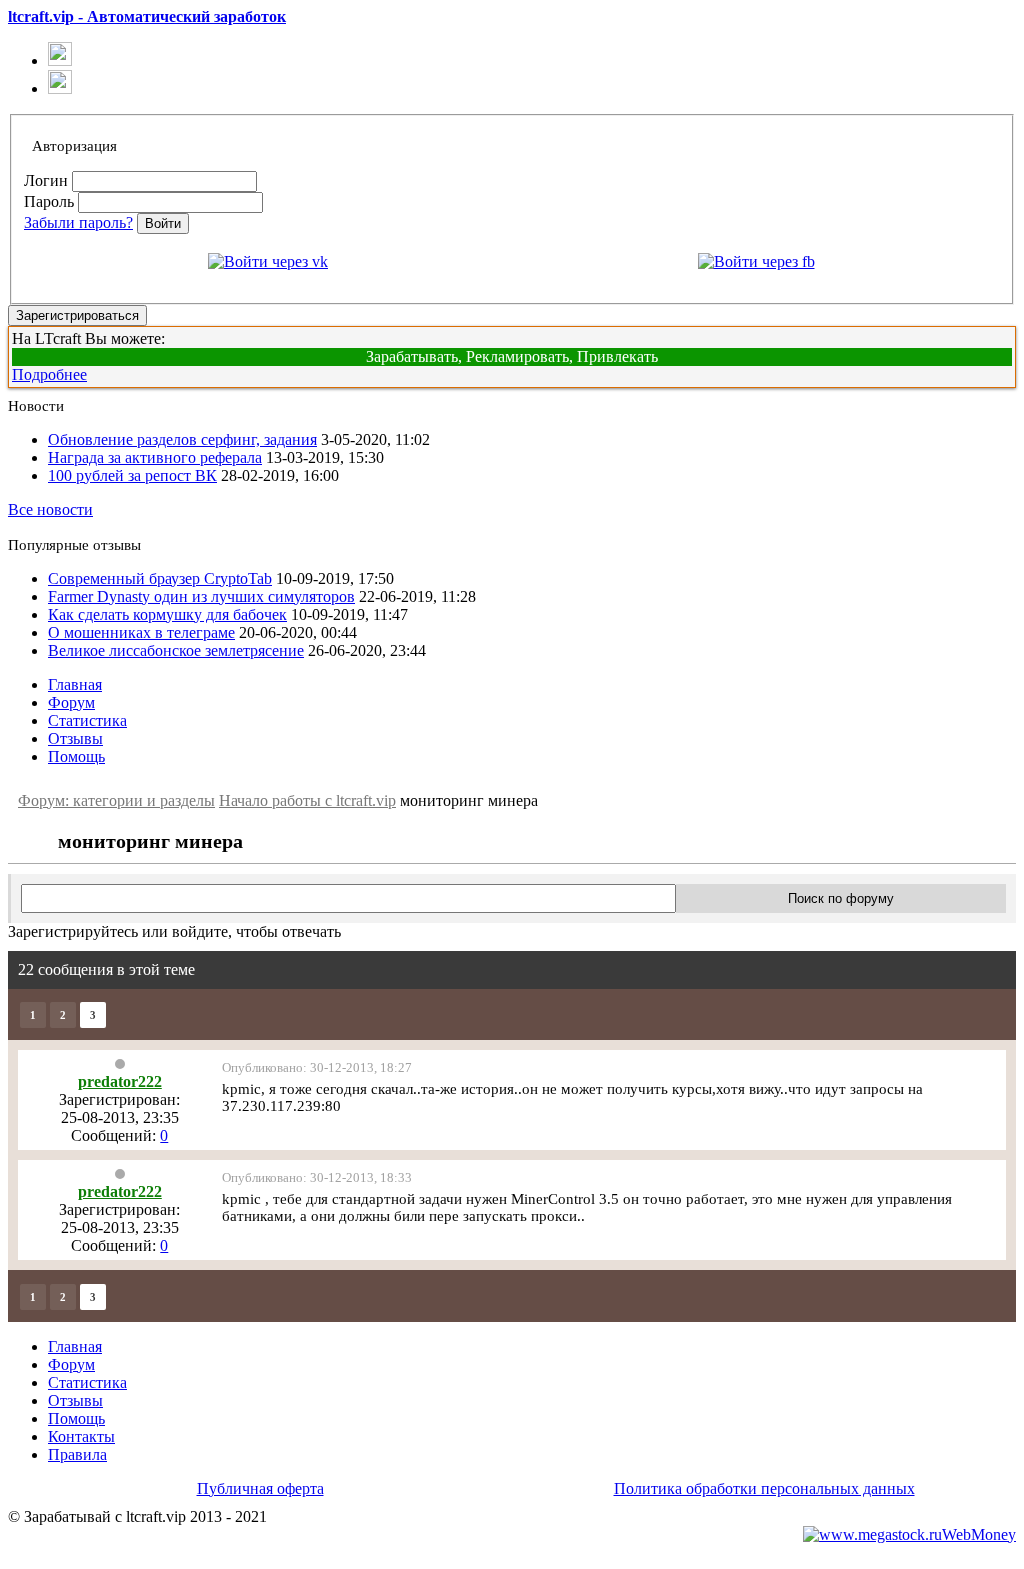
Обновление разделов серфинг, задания (182, 439)
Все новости (50, 509)
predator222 (120, 1081)
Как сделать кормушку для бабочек (167, 614)
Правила (77, 1454)
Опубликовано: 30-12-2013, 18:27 (317, 1067)
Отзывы (75, 738)
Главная (75, 684)
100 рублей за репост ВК (132, 475)
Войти (163, 223)
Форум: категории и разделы (116, 800)
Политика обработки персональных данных (764, 1488)
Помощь (76, 756)
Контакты (81, 1436)
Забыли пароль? (78, 222)
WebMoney (979, 1534)
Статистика (87, 720)
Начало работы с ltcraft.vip (307, 800)
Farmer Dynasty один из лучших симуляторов (201, 596)
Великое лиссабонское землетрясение (176, 650)
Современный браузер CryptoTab (160, 578)
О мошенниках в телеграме (141, 632)
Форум (71, 702)
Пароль (49, 201)
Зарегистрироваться (77, 315)
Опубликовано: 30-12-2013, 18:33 (317, 1177)
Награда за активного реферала (155, 457)
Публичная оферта (260, 1488)
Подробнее (49, 374)
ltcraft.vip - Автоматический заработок (147, 16)
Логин (46, 180)
